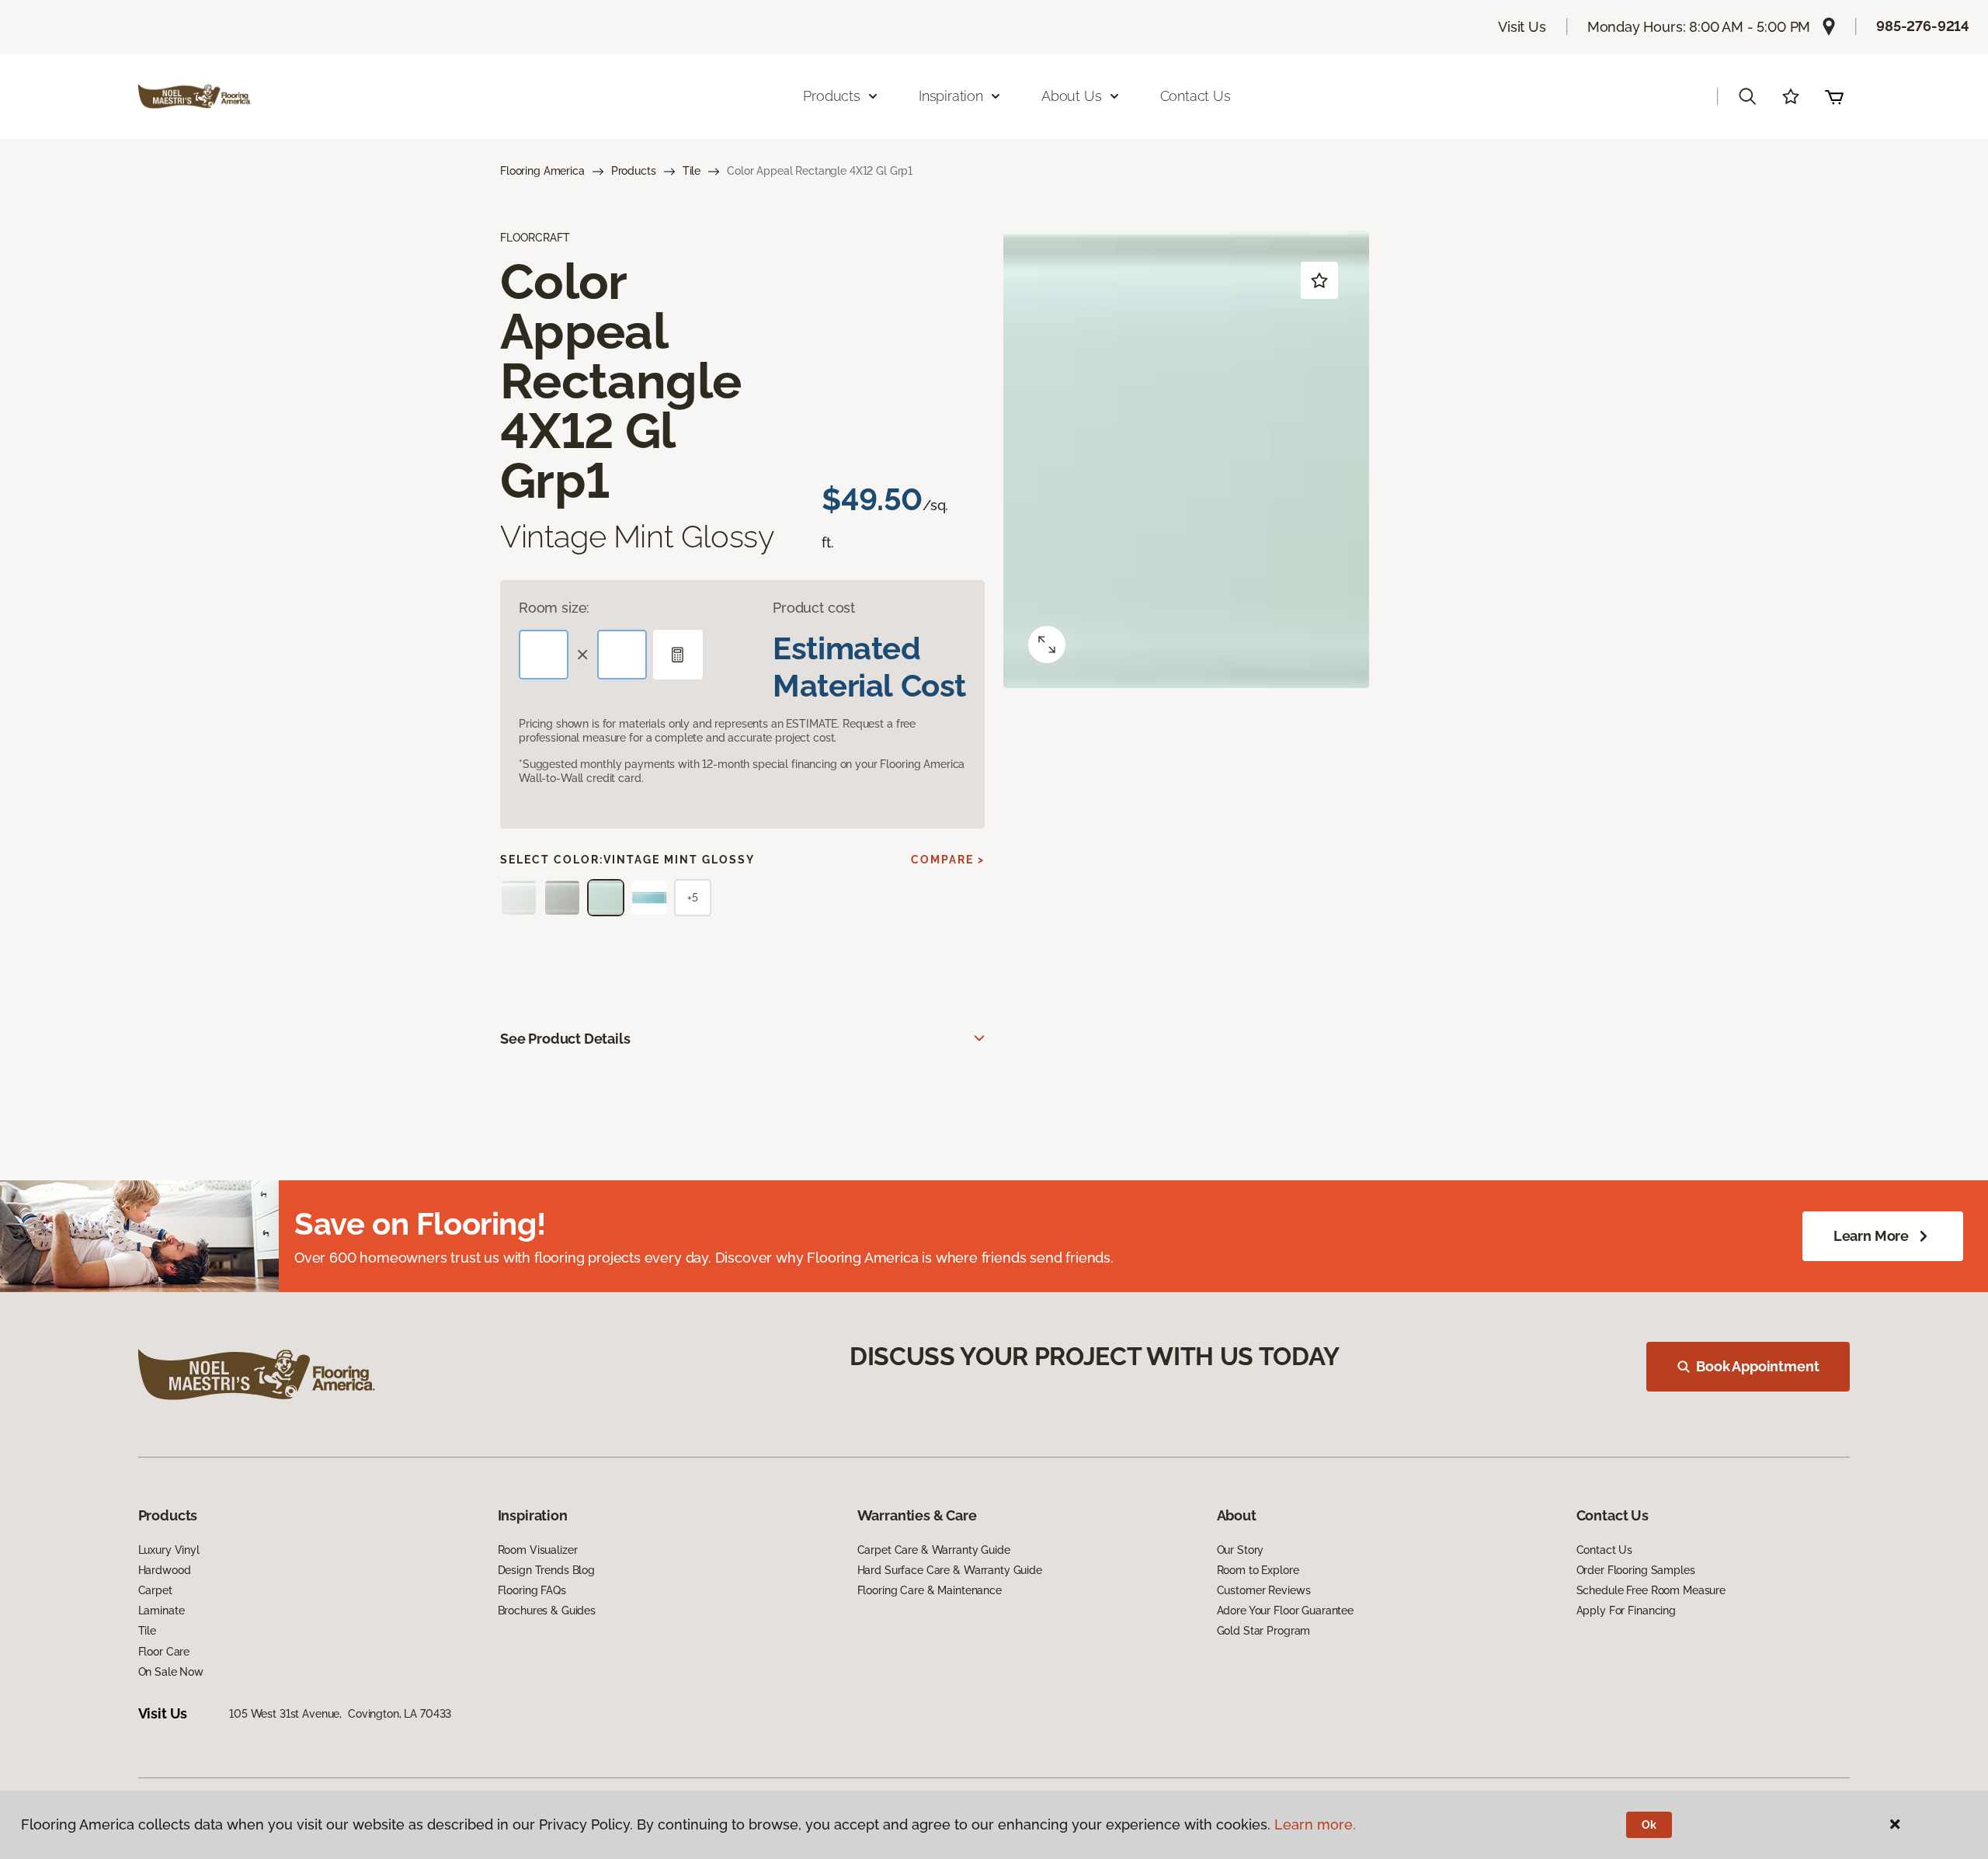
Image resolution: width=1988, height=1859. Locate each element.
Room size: (554, 608)
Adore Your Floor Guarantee (1285, 1611)
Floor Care (164, 1652)
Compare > (948, 860)
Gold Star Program (1264, 1631)
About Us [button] (1072, 96)
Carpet (155, 1590)
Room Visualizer (538, 1550)
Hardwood (165, 1570)
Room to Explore (1258, 1570)
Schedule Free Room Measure (1651, 1590)
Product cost (814, 608)
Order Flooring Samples (1636, 1570)
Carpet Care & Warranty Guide (934, 1550)
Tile (692, 171)
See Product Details (565, 1039)
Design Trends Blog (546, 1570)
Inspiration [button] (951, 96)
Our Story (1241, 1550)
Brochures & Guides (547, 1611)
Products (634, 171)
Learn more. (1315, 1824)
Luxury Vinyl (169, 1550)
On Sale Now (171, 1672)
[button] (1747, 96)
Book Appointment (1757, 1366)
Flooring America (542, 171)
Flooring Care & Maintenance (930, 1590)
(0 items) (1834, 96)
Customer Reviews (1264, 1590)
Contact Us (1196, 96)
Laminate (162, 1611)
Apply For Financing (1626, 1611)
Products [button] (832, 96)
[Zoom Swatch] (1047, 645)
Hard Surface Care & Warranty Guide (950, 1570)
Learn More (1871, 1236)
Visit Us (1522, 27)
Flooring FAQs (532, 1590)
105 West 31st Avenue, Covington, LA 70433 (340, 1714)
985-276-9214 (1923, 26)
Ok (1649, 1825)
